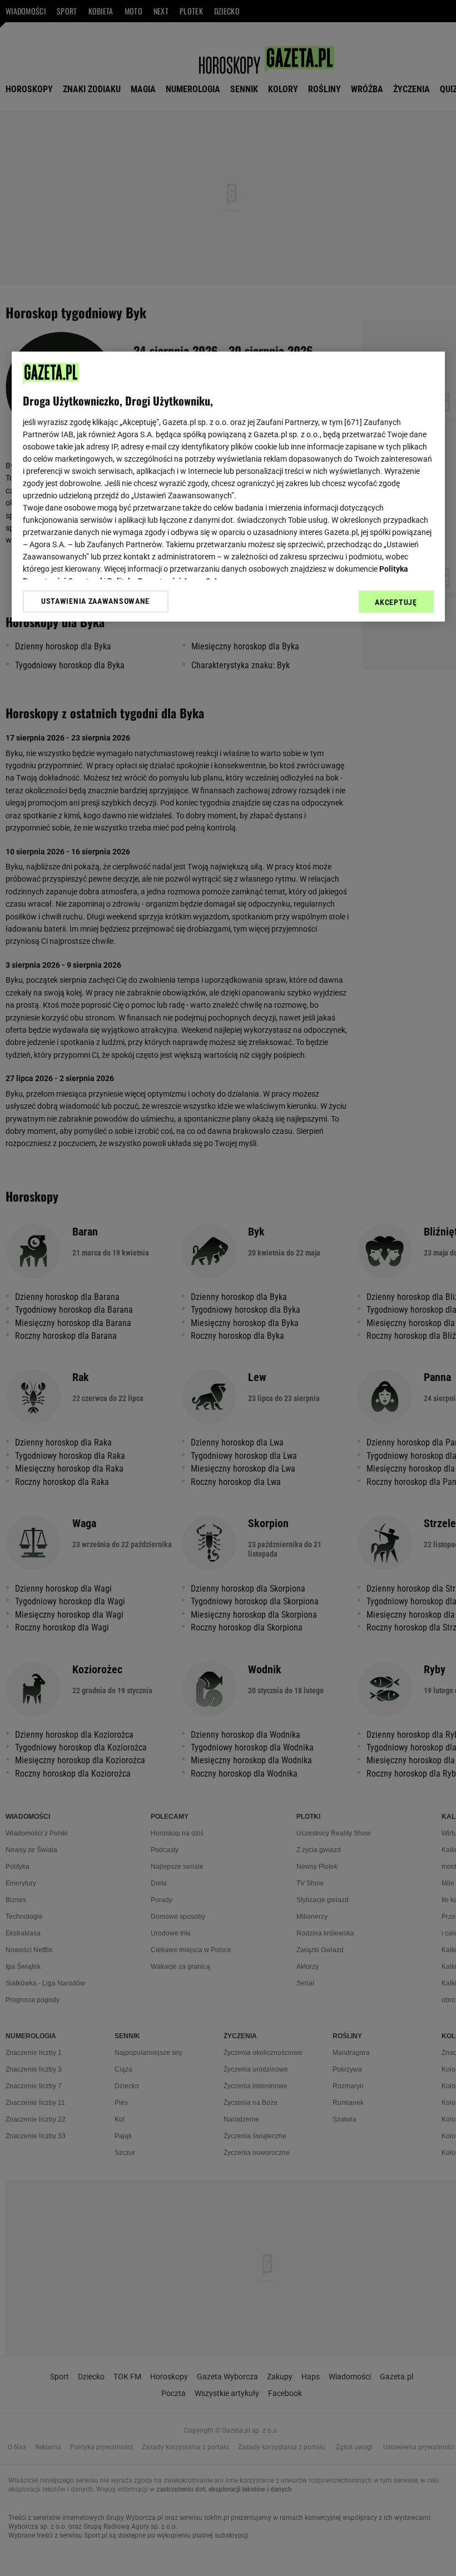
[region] (228, 486)
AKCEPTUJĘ (396, 602)
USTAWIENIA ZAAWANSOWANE (95, 601)
